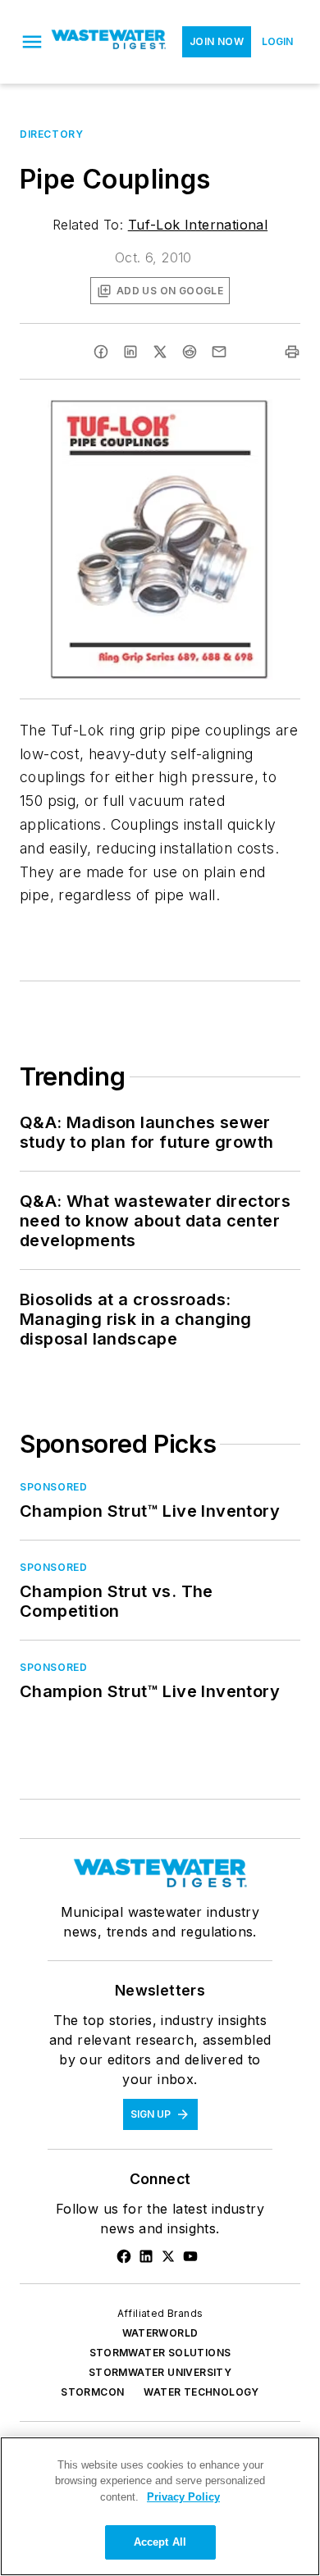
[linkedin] (130, 352)
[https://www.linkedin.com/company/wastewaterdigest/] (146, 2256)
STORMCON (92, 2392)
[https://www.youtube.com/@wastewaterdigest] (190, 2256)
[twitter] (160, 352)
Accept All (160, 2542)
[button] (32, 42)
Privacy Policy (183, 2497)
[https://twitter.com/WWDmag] (168, 2256)
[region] (160, 2506)
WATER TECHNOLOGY (201, 2392)
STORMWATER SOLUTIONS (160, 2353)
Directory (51, 134)
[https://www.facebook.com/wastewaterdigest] (124, 2256)
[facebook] (101, 352)
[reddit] (190, 352)
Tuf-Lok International (198, 225)
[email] (219, 352)
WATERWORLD (160, 2333)
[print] (292, 352)
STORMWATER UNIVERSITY (160, 2372)
